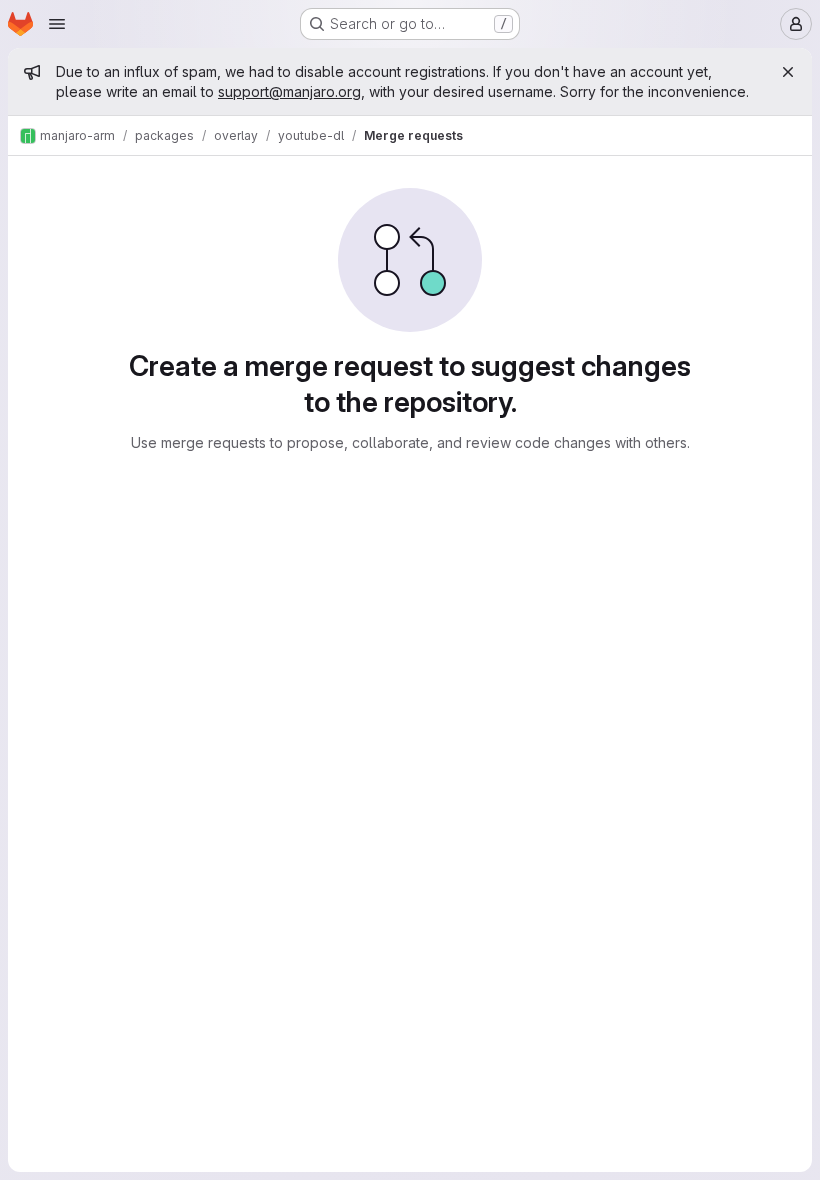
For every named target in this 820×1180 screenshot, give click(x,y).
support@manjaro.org (289, 91)
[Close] (788, 72)
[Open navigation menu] (57, 24)
